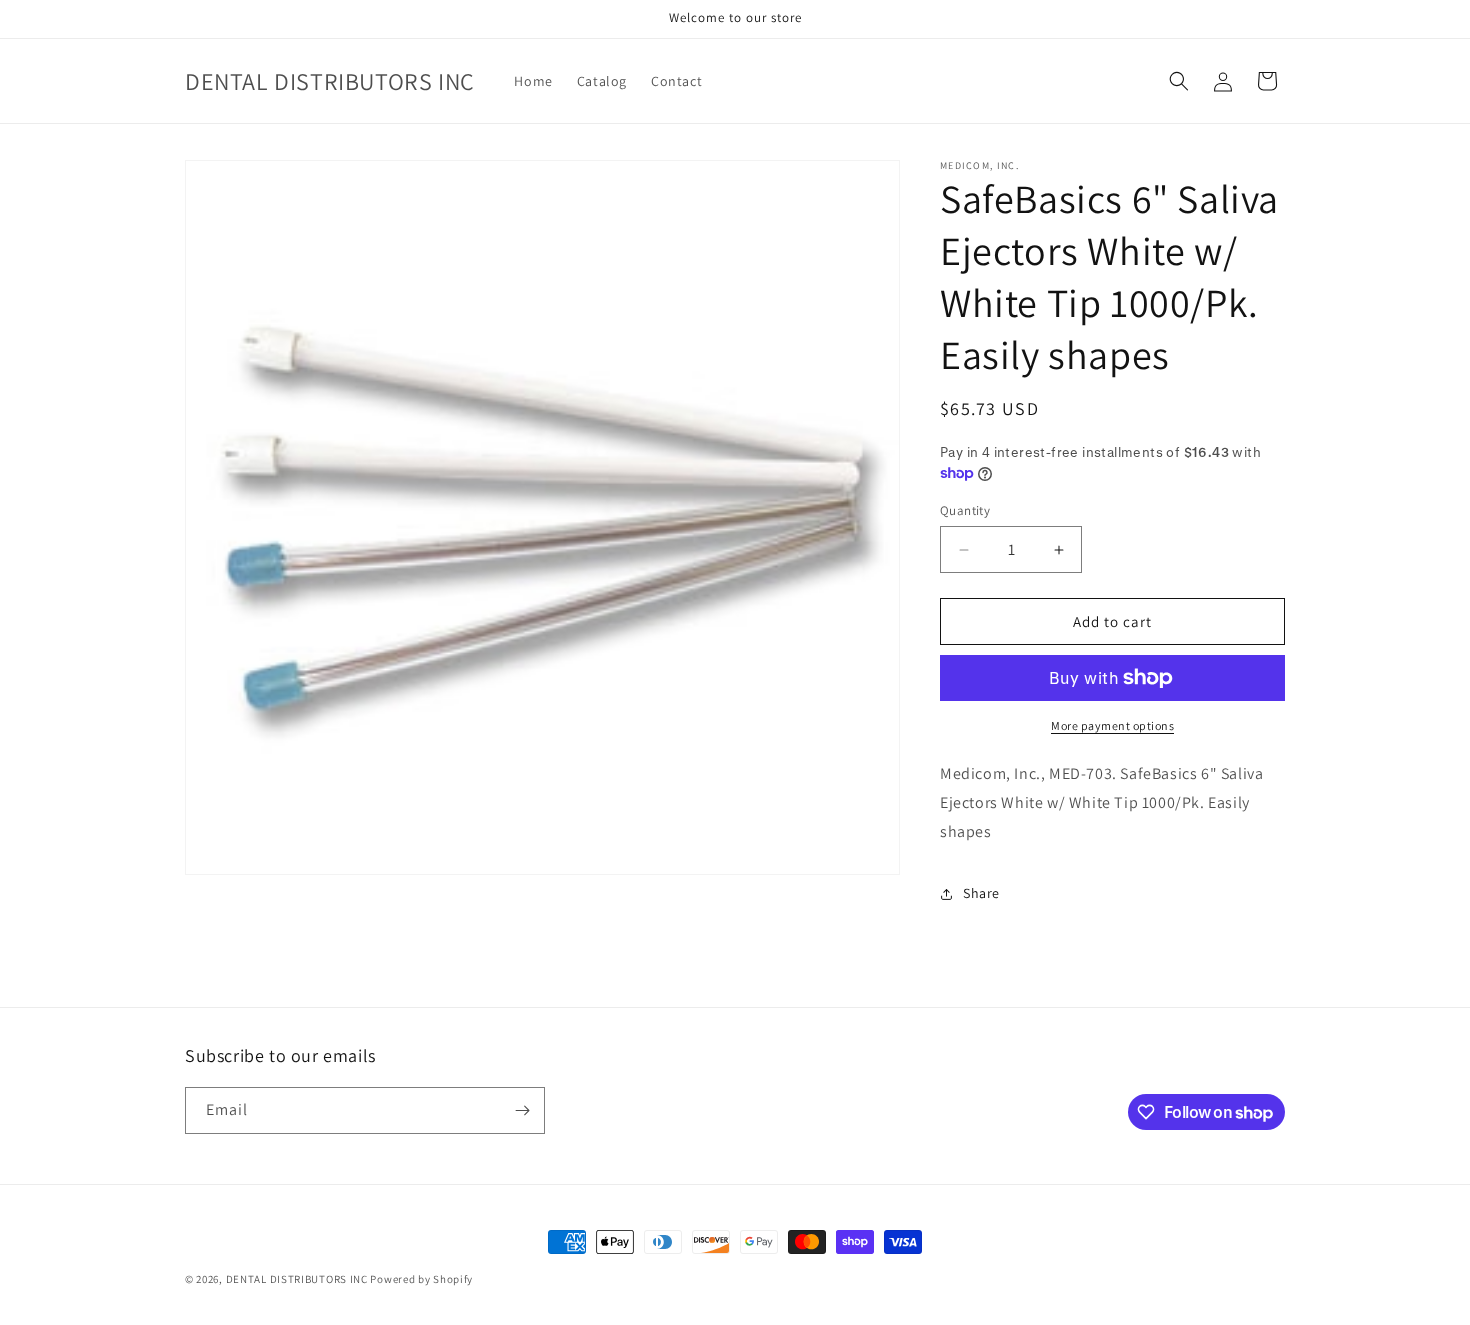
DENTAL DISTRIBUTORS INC (297, 1279)
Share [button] (981, 893)
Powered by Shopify (421, 1279)
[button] (1179, 81)
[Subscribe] (522, 1110)
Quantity (965, 510)
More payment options (1112, 725)
